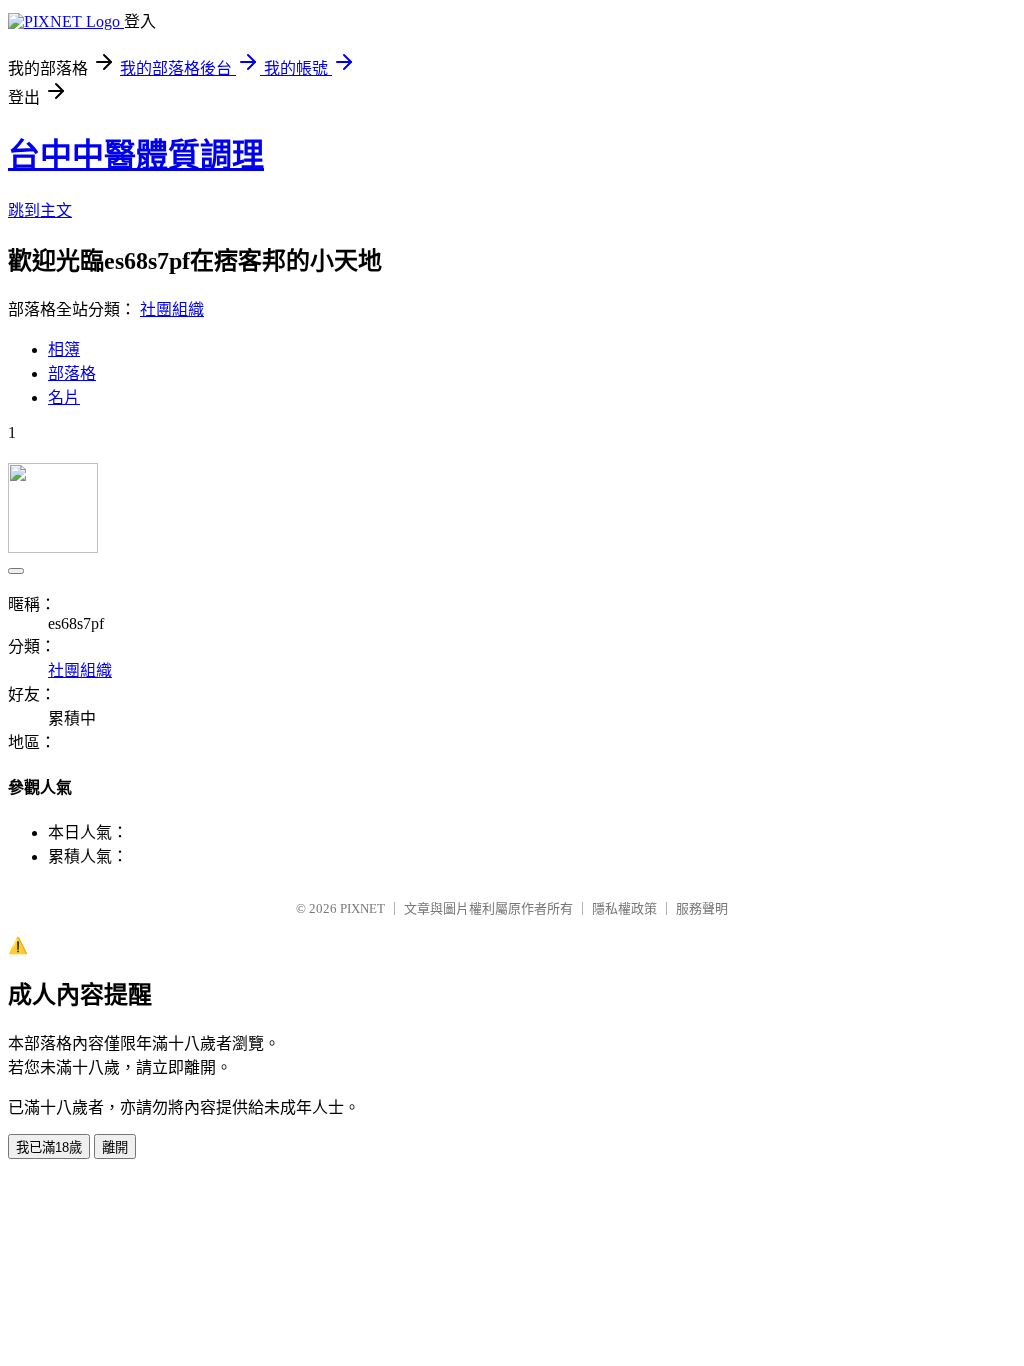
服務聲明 (702, 908)
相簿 (64, 349)
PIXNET (362, 908)
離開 (115, 1147)
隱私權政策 (624, 908)
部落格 (72, 373)
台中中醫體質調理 (136, 155)
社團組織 (172, 309)
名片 (64, 397)
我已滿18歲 (49, 1147)
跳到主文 (40, 210)
